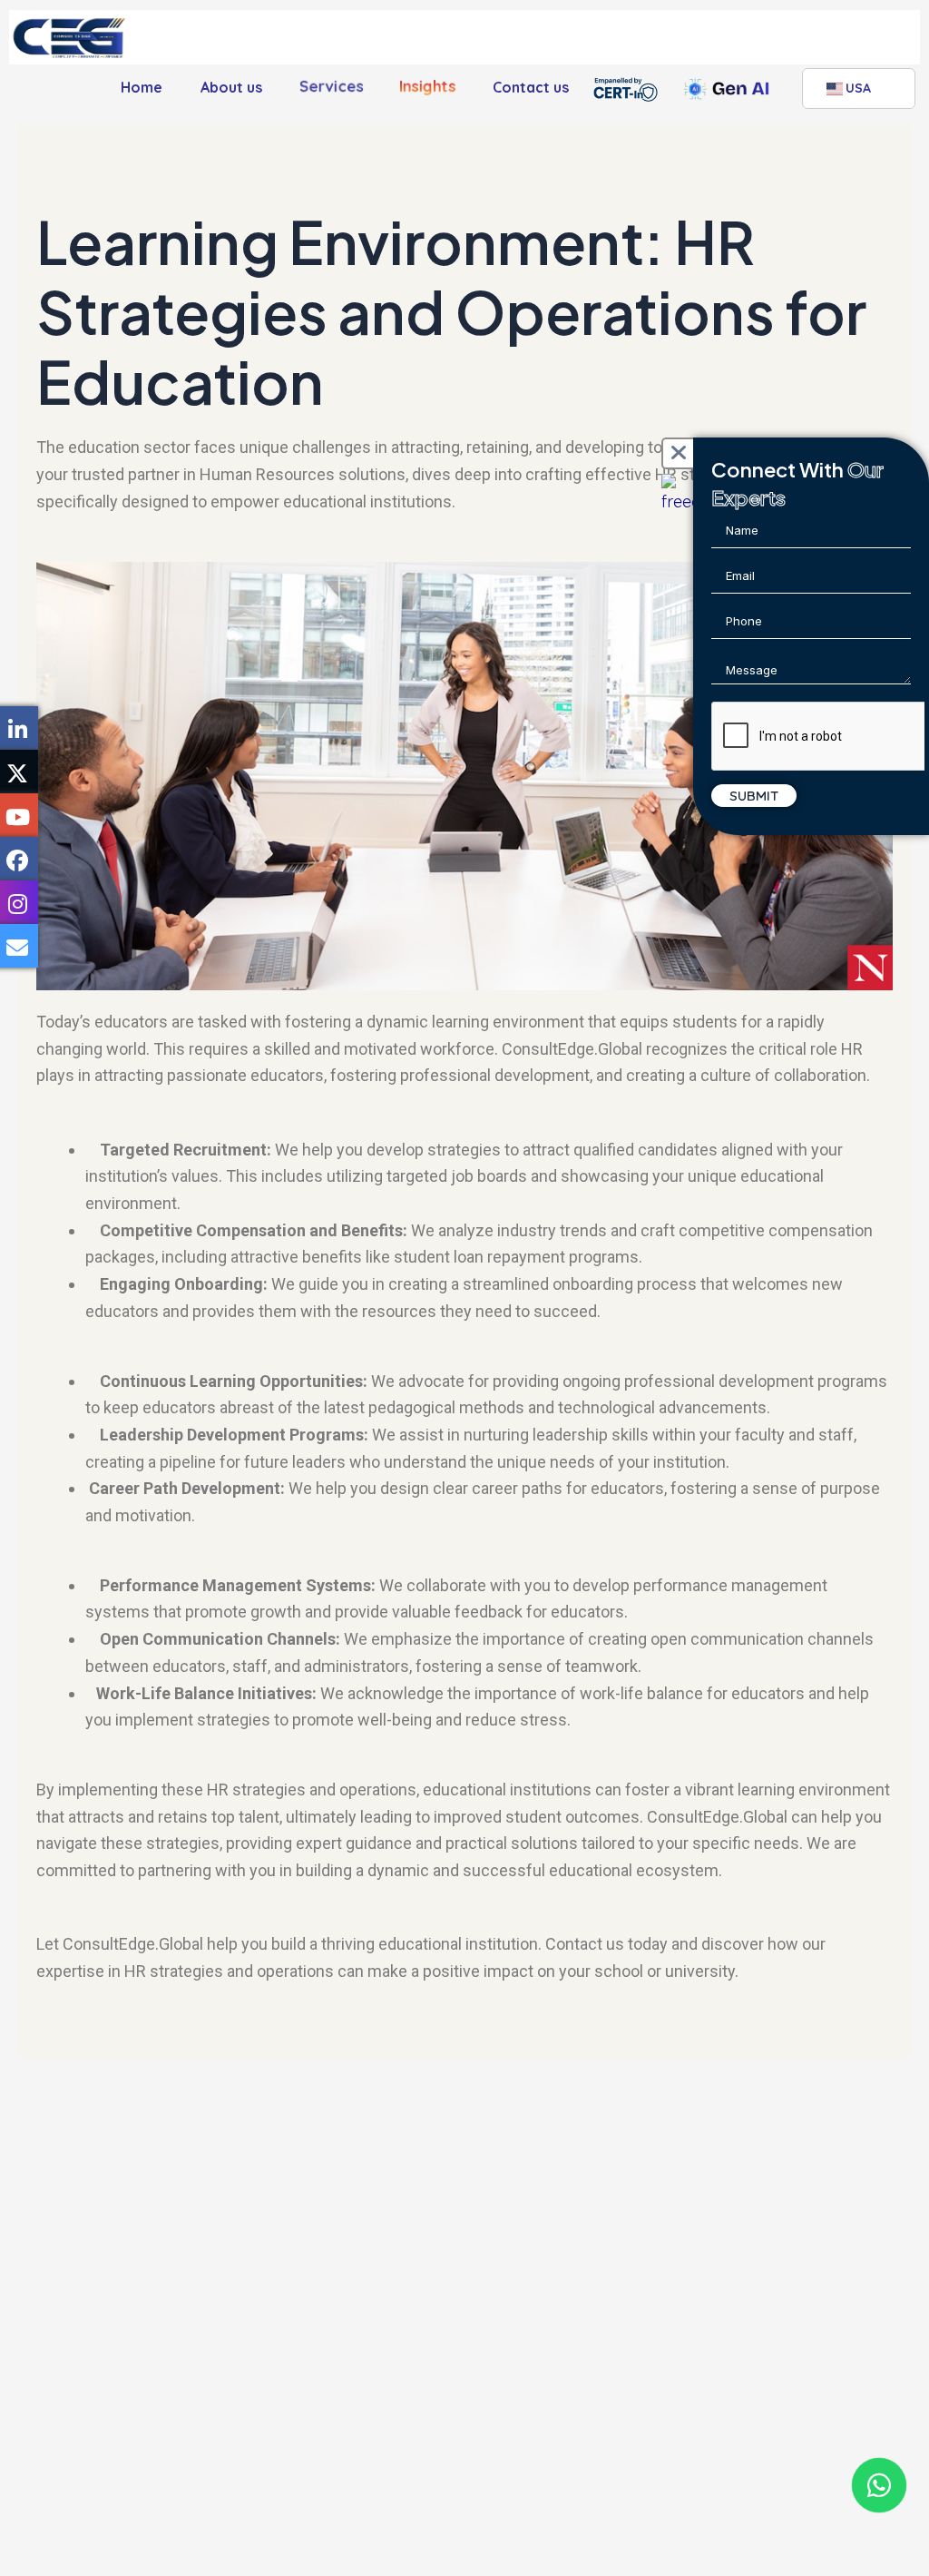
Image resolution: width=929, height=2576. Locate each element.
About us (231, 87)
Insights (427, 84)
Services (332, 84)
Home (142, 87)
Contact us (531, 87)
